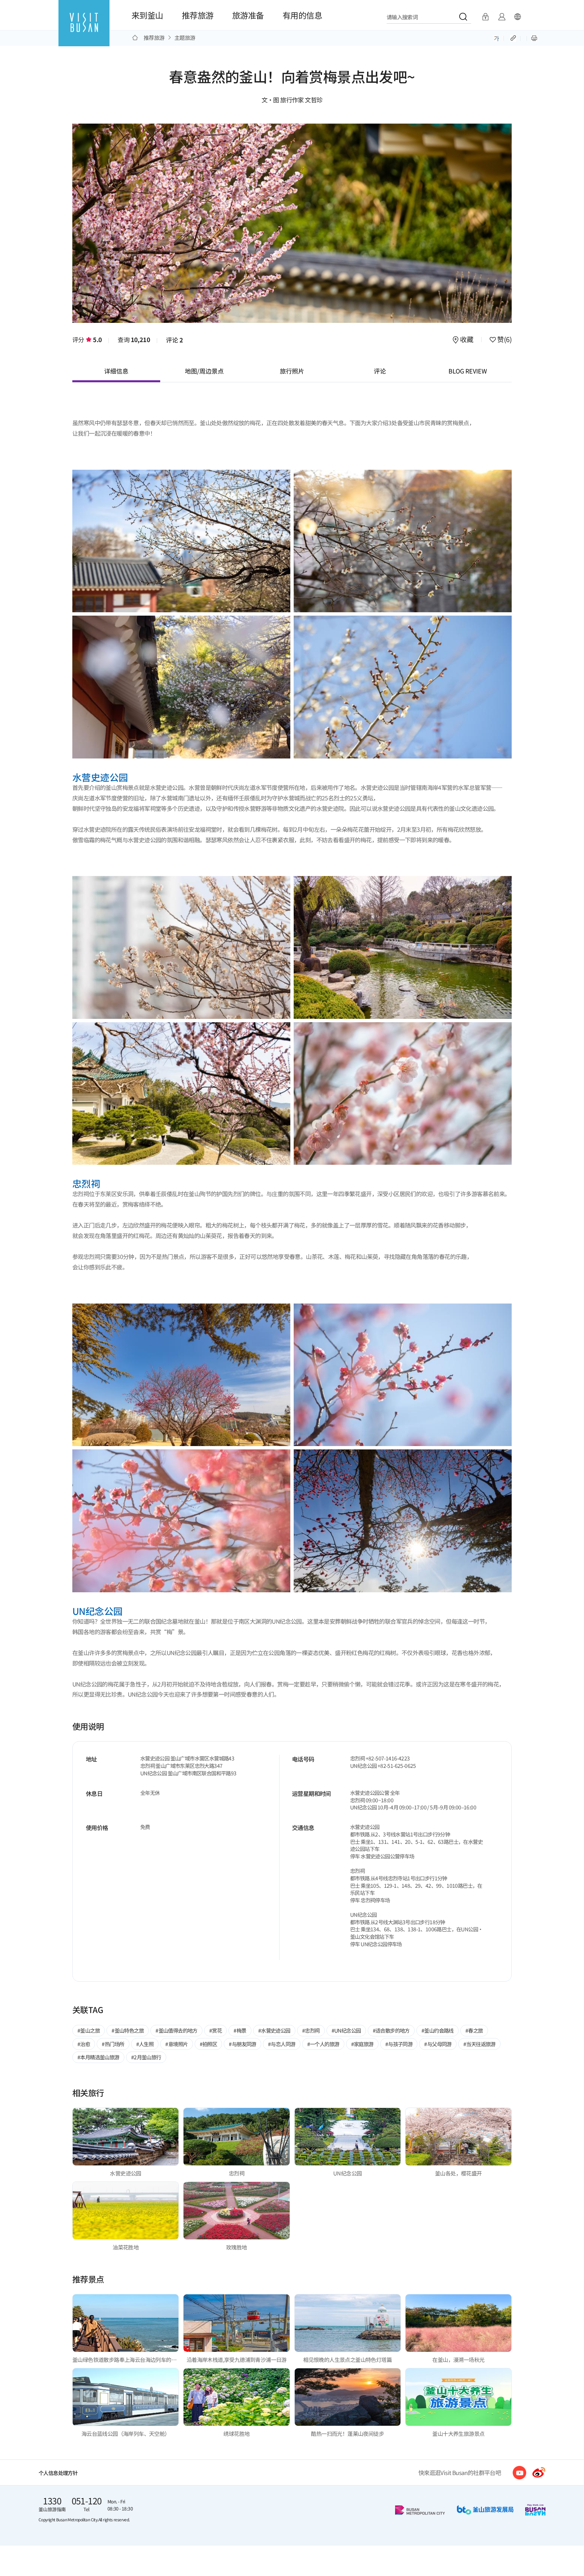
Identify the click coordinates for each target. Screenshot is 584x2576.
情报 (502, 17)
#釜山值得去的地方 (176, 2030)
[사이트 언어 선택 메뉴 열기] (517, 17)
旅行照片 (292, 371)
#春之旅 (474, 2030)
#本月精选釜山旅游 (98, 2057)
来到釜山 (147, 15)
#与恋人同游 (282, 2044)
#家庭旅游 (362, 2044)
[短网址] (514, 37)
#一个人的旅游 (323, 2044)
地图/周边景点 (204, 371)
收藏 (467, 340)
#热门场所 (113, 2044)
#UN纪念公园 (346, 2030)
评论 (175, 340)
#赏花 (215, 2030)
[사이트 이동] (519, 2473)
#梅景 (240, 2030)
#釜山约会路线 (437, 2030)
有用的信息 (302, 15)
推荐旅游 (198, 15)
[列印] (534, 37)
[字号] (497, 37)
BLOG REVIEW (468, 371)
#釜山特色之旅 (128, 2030)
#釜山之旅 (89, 2030)
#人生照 (145, 2044)
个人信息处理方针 (58, 2473)
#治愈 (84, 2044)
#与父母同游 (438, 2044)
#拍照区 (209, 2044)
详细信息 (116, 371)
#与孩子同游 (399, 2044)
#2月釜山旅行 (146, 2057)
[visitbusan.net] (84, 29)
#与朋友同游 (242, 2044)
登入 (485, 17)
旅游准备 (248, 15)
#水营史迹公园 (274, 2030)
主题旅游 (185, 37)
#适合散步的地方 (391, 2030)
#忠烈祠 (311, 2030)
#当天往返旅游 (479, 2044)
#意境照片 (176, 2044)
